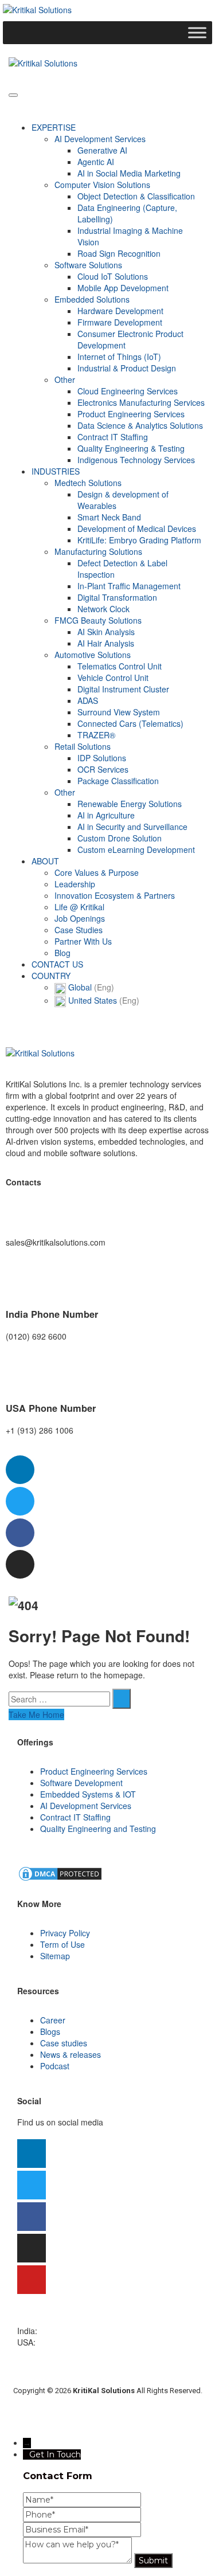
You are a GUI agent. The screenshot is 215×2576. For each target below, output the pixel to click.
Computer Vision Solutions (102, 185)
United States (103, 1000)
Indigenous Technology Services (136, 460)
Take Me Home (36, 1714)
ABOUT (45, 861)
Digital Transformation (117, 597)
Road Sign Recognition (119, 253)
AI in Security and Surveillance (132, 827)
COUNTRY (51, 976)
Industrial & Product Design (127, 368)
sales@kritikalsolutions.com (67, 2319)
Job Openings (80, 918)
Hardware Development (120, 311)
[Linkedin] (20, 1470)
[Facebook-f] (20, 1533)
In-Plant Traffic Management (129, 586)
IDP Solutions (102, 758)
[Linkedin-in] (32, 2154)
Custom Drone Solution (120, 838)
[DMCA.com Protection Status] (60, 1873)
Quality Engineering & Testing (131, 448)
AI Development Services (100, 139)
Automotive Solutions (93, 655)
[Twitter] (20, 1501)
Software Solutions (88, 265)
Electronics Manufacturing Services (141, 402)
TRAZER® (96, 735)
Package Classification (118, 781)
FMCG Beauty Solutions (98, 620)
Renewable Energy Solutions (130, 804)
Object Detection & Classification (136, 196)
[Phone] (82, 2515)
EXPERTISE (54, 127)
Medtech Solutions (88, 483)
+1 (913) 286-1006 (72, 2342)
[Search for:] (59, 1699)
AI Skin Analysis (106, 632)
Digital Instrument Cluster (123, 689)
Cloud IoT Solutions (113, 276)
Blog (62, 953)
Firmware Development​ (120, 322)
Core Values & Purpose (97, 872)
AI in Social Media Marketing (129, 173)
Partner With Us (83, 941)
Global (90, 987)
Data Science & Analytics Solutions (140, 425)
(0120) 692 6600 (70, 2331)
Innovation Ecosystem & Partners (115, 895)
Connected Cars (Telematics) (130, 723)
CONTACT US (57, 964)
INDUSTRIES (56, 471)
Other (65, 379)
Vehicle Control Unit (113, 678)
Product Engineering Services (131, 414)
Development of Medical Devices (137, 528)
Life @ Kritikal (79, 907)
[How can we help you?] (79, 2561)
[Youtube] (32, 2280)
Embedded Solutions (92, 299)
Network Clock (103, 609)
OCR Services (103, 769)
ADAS (88, 700)
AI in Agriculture (106, 815)
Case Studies (79, 930)
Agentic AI (96, 162)
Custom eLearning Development (136, 849)
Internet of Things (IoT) (119, 357)
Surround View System (119, 712)
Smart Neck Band (109, 517)
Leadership (75, 884)
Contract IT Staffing (113, 437)
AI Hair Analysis (106, 643)
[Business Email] (82, 2530)
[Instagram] (20, 1564)
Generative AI (102, 150)
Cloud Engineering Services (128, 391)
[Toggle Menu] (197, 33)
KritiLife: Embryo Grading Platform (139, 540)
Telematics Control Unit (120, 666)
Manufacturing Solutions (98, 551)
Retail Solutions (83, 746)
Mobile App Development (123, 288)
